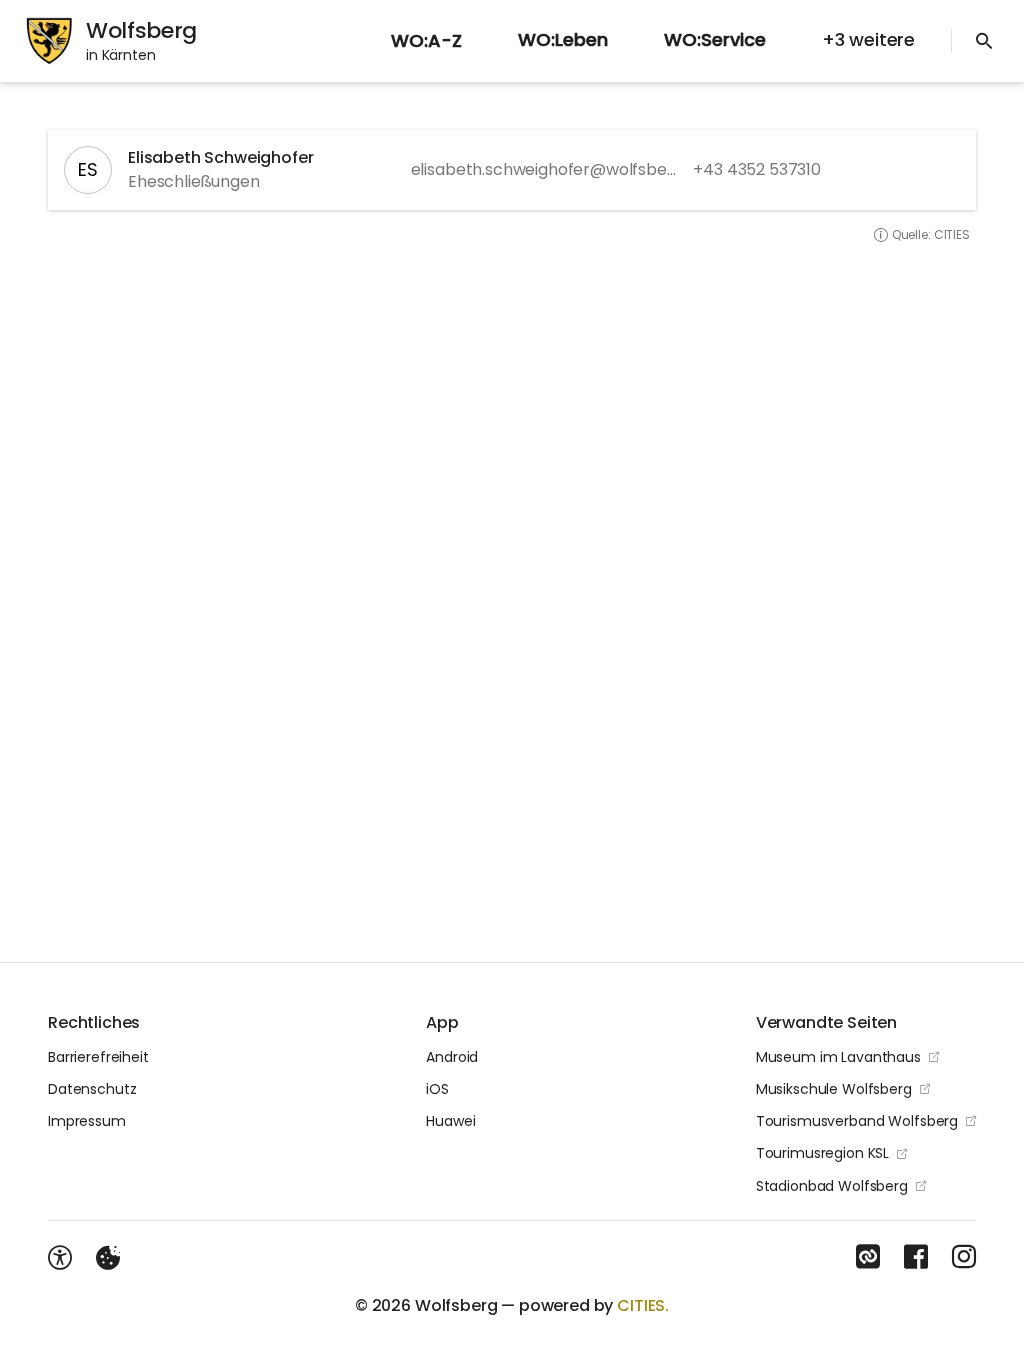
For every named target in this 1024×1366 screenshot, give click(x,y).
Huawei (450, 1121)
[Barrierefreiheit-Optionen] (60, 1258)
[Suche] (984, 41)
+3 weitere (868, 39)
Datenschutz (92, 1089)
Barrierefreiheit (98, 1057)
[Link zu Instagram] (964, 1257)
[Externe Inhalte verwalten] (108, 1258)
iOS (437, 1089)
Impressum (87, 1121)
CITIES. (643, 1305)
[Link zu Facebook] (916, 1257)
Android (452, 1057)
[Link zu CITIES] (868, 1257)
